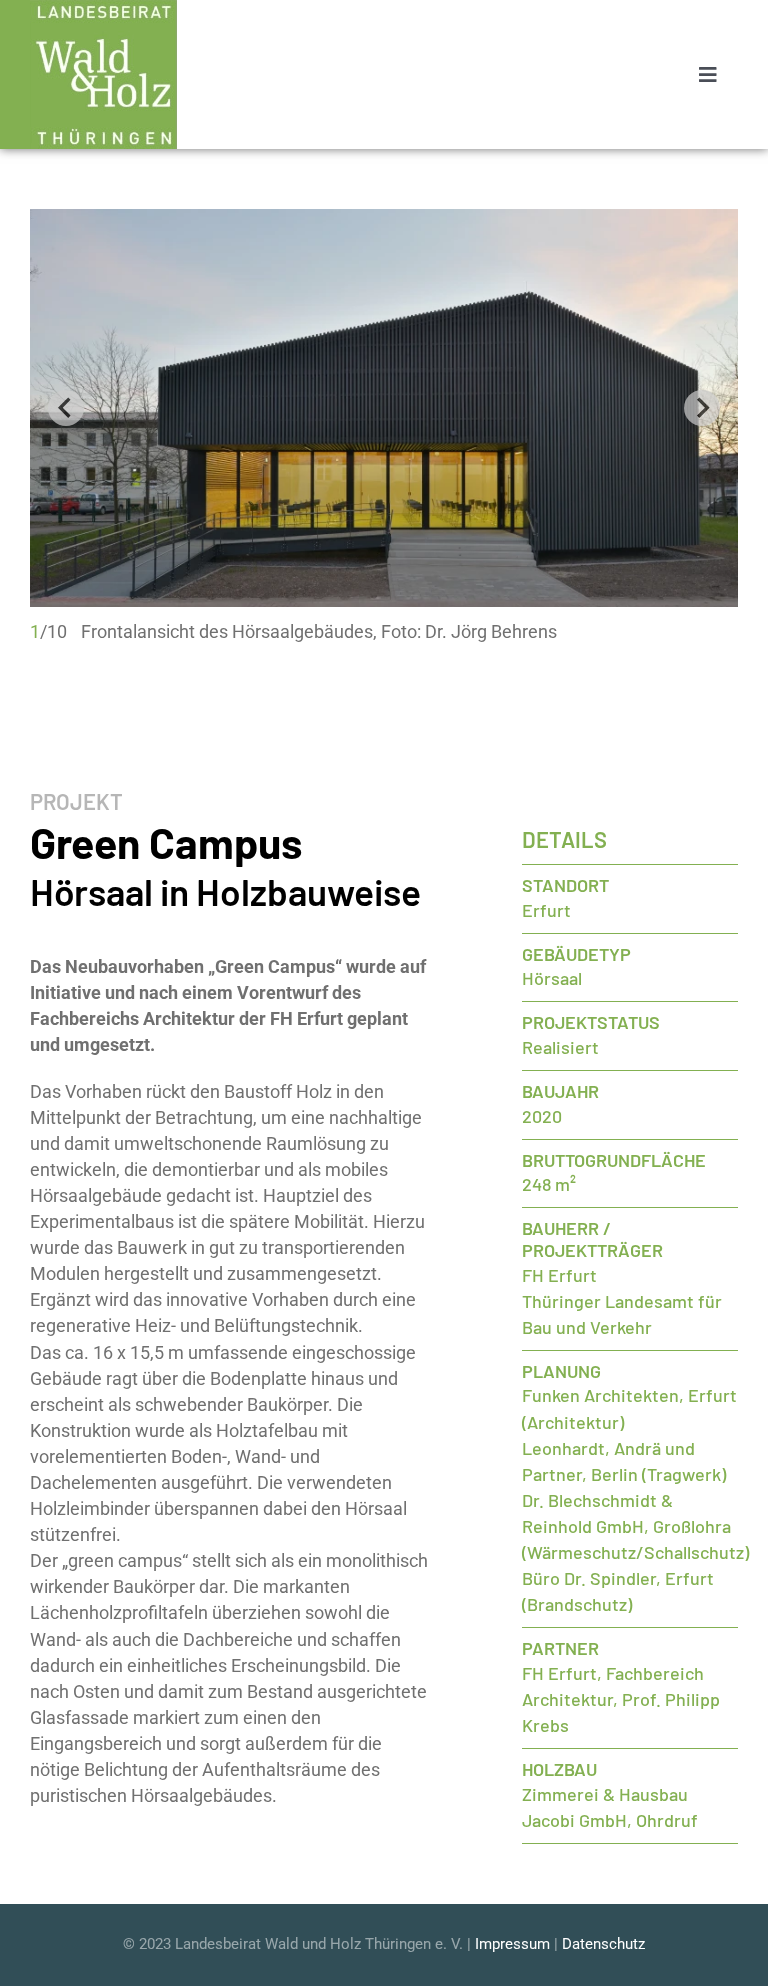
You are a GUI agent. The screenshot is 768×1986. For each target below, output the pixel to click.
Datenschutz (603, 1944)
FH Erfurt (559, 1275)
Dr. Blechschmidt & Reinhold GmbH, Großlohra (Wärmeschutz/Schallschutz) (635, 1526)
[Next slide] (702, 408)
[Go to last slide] (66, 408)
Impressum (512, 1944)
